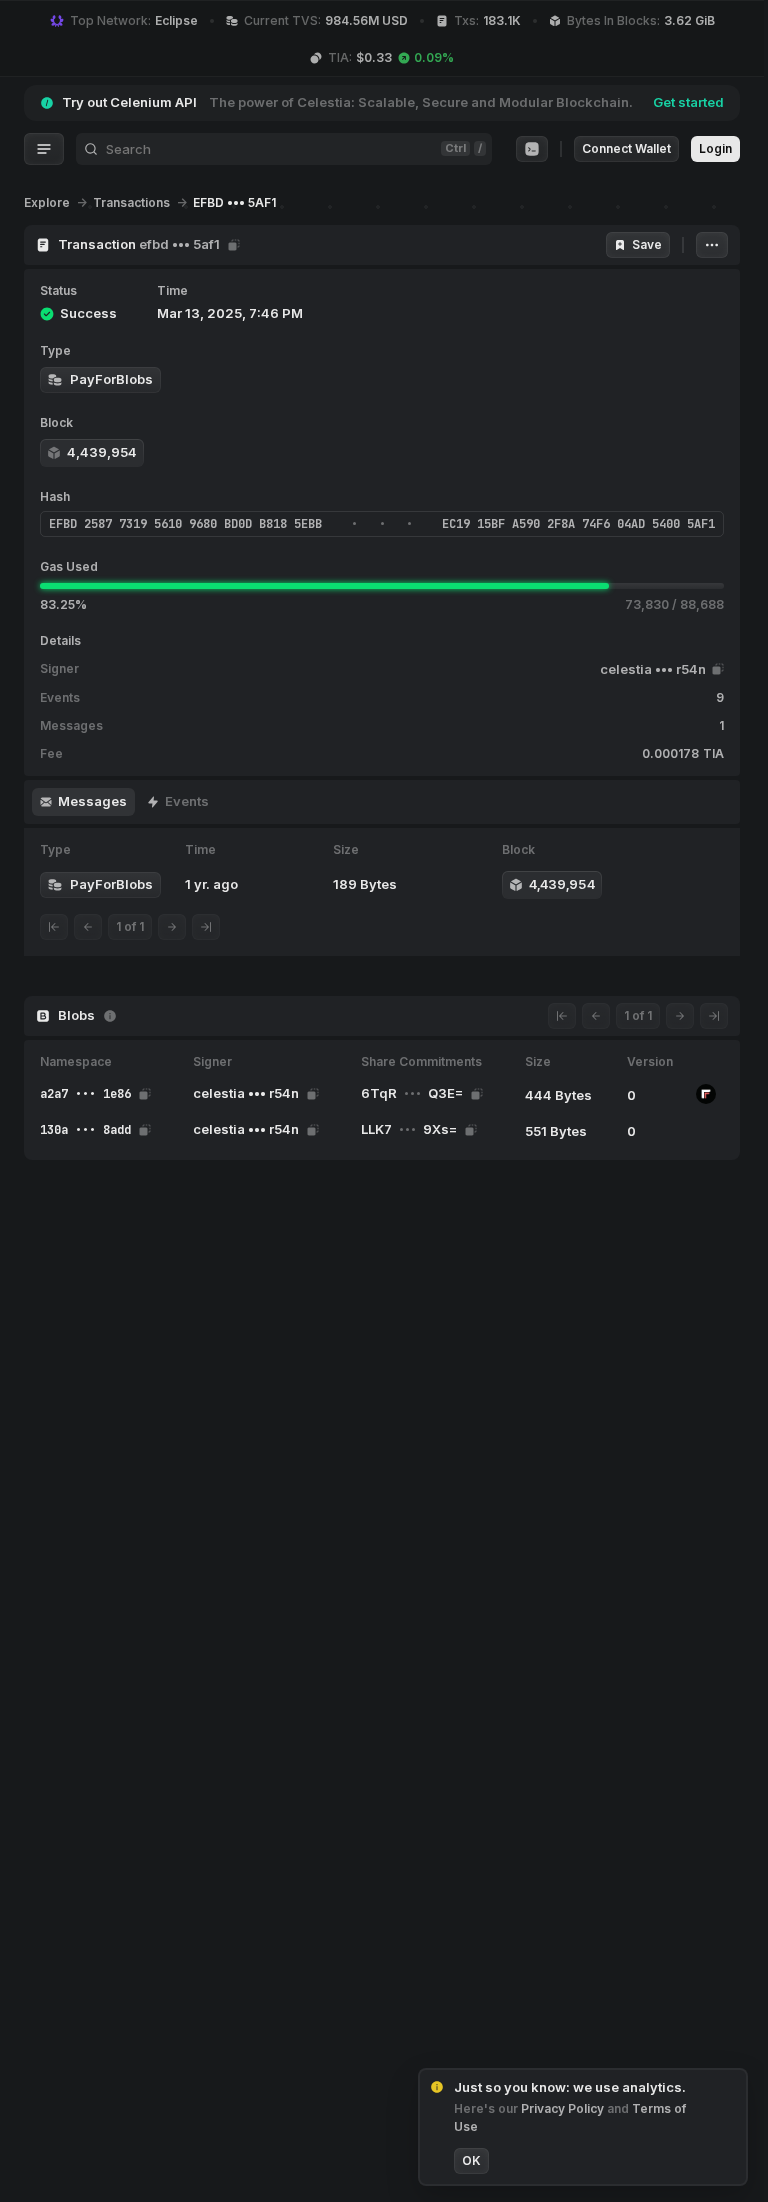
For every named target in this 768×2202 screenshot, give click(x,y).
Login (715, 148)
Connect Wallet (626, 148)
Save (647, 244)
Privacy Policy (564, 2108)
